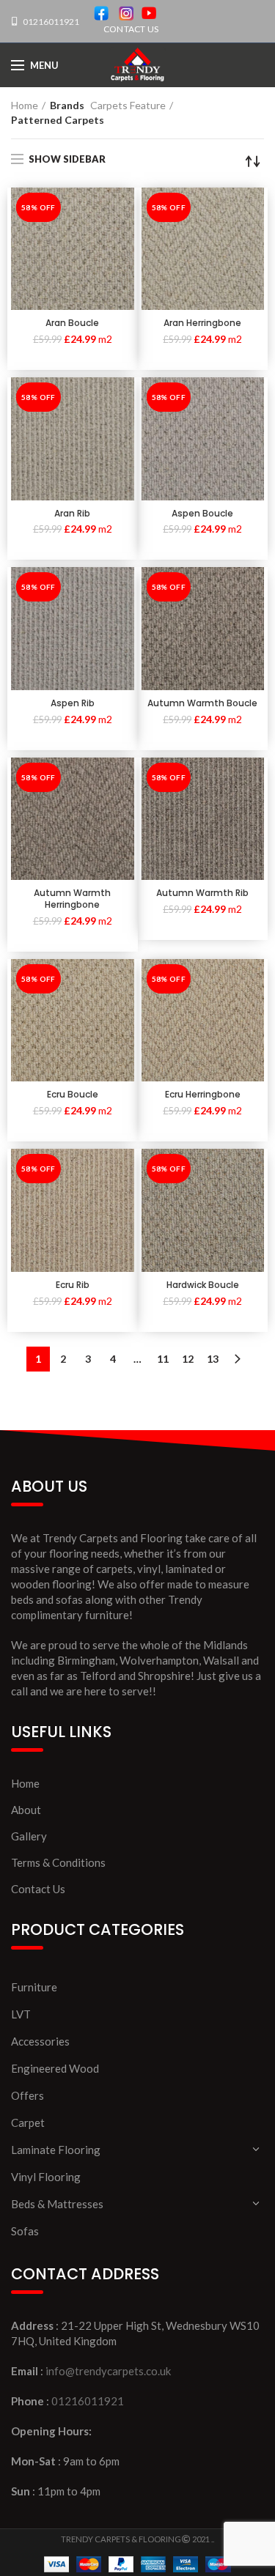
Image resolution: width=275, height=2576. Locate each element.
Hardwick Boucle (203, 1285)
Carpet (28, 2122)
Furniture (34, 1987)
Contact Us (38, 1889)
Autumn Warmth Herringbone (72, 899)
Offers (27, 2095)
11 (163, 1359)
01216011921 (50, 22)
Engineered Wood (55, 2068)
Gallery (29, 1836)
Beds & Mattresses (57, 2204)
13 (213, 1359)
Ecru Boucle (73, 1095)
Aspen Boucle (202, 514)
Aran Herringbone (202, 323)
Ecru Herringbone (203, 1095)
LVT (21, 2014)
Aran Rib (72, 514)
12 (188, 1359)
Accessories (40, 2041)
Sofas (25, 2231)
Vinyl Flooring (46, 2177)
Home (25, 105)
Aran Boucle (72, 323)
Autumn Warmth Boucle (202, 703)
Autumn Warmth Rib (202, 893)
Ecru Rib (73, 1285)
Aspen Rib (73, 703)
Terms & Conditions (58, 1862)
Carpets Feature (128, 105)
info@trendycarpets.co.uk (108, 2371)
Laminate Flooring (56, 2150)
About (26, 1810)
